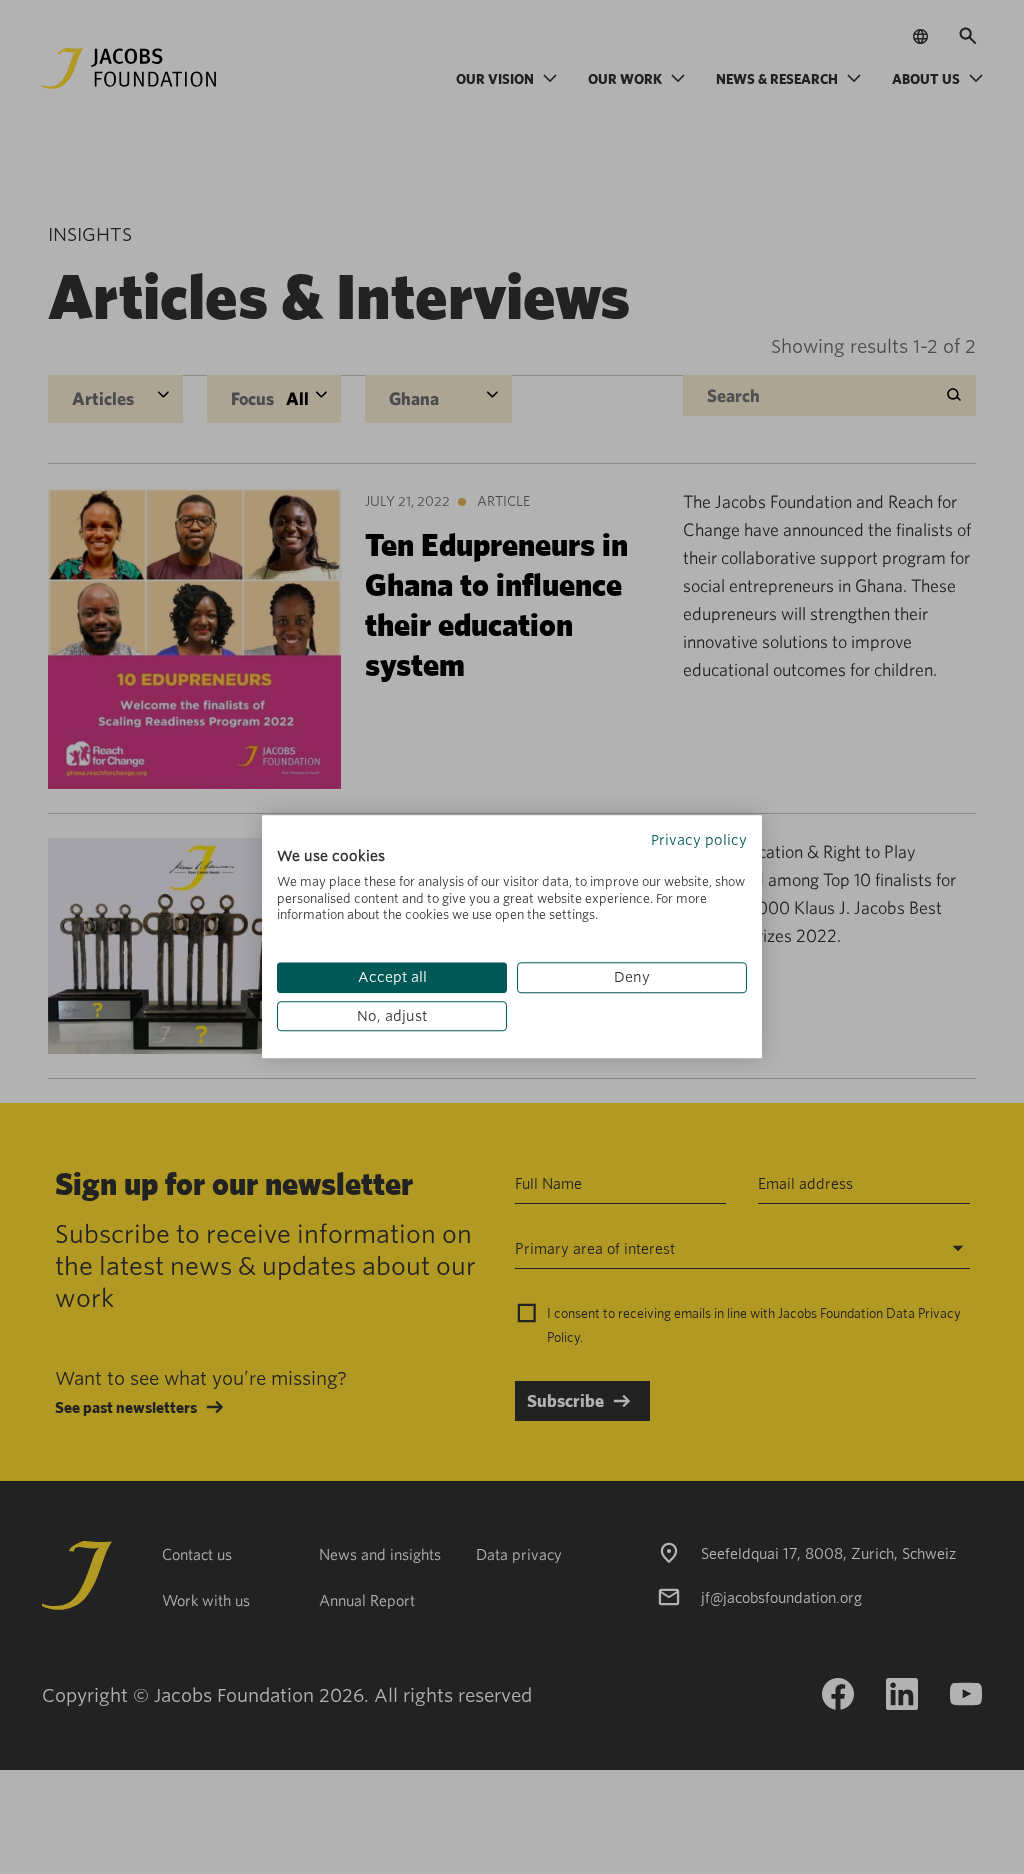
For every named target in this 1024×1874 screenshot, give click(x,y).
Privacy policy (699, 840)
